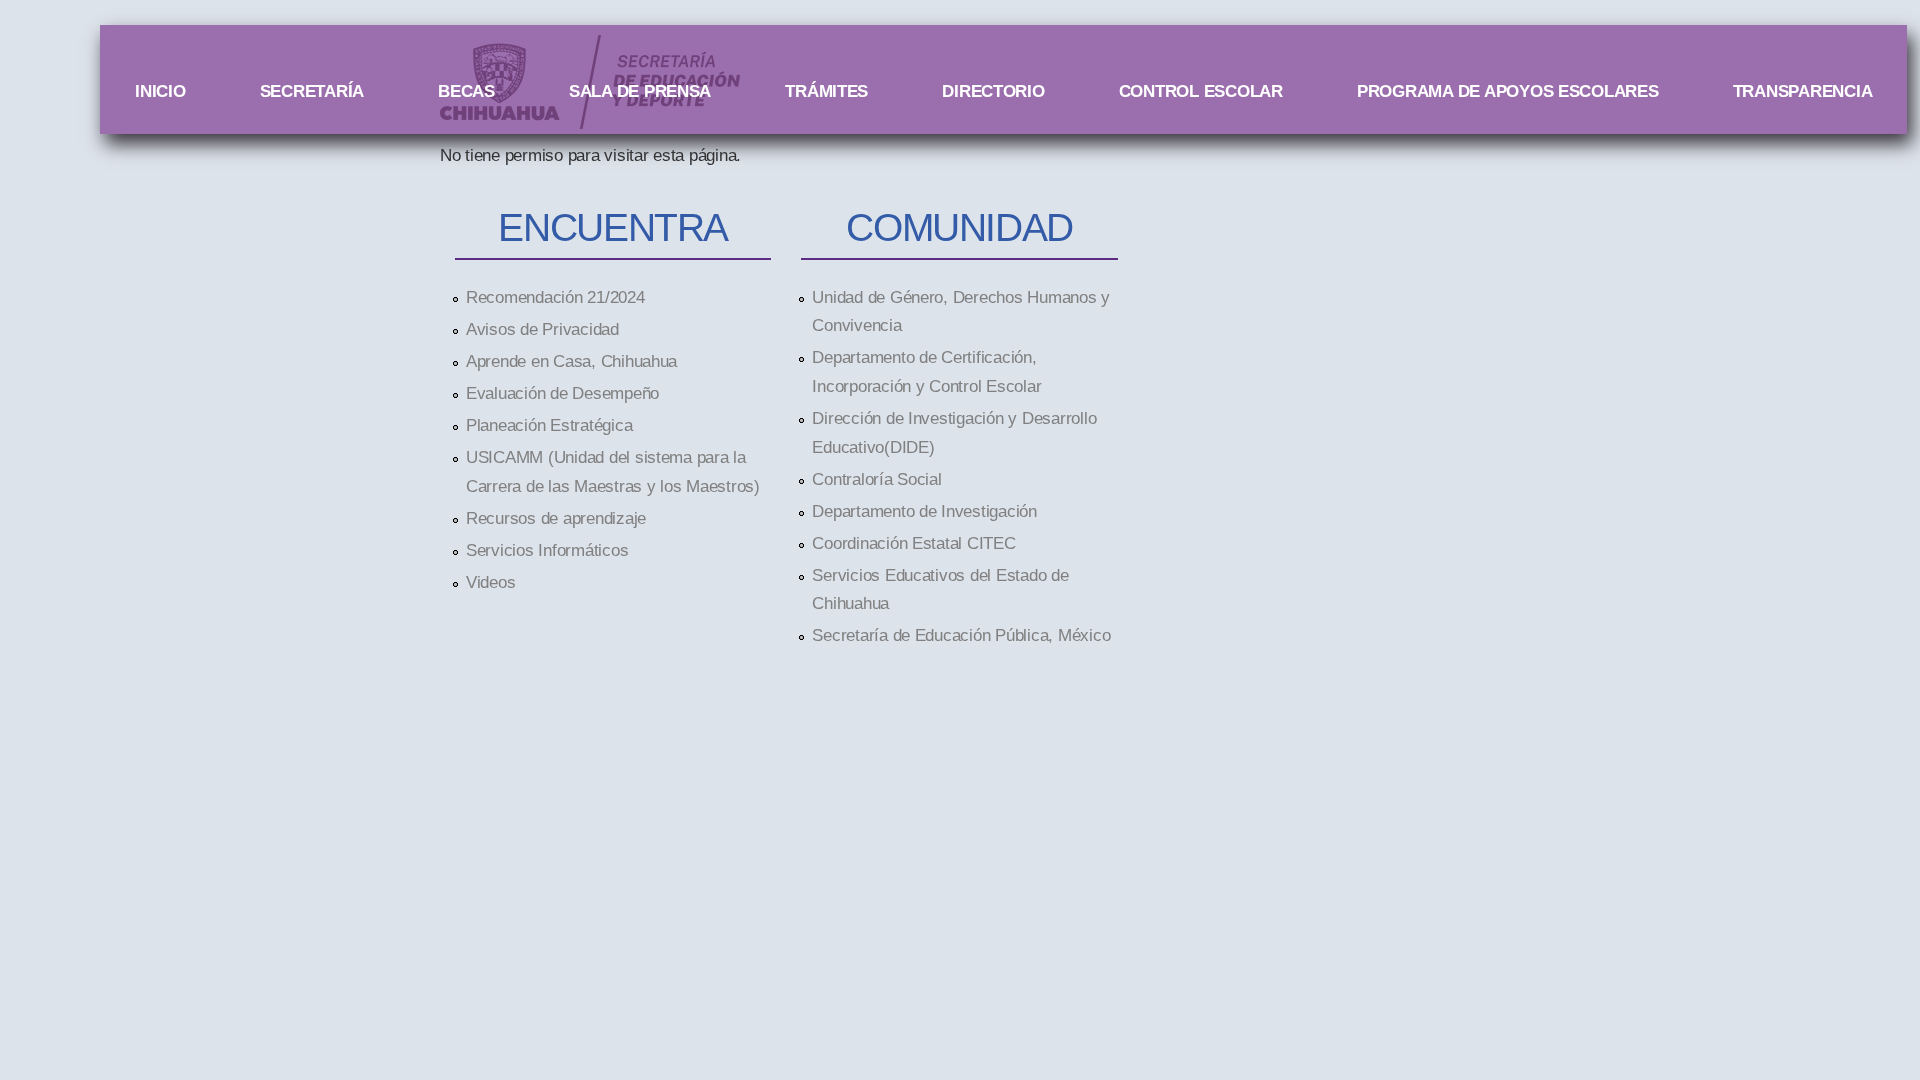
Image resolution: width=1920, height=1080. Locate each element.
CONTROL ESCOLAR (1201, 91)
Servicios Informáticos (547, 550)
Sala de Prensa (640, 91)
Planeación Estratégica (549, 425)
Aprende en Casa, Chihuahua (571, 361)
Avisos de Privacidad (542, 329)
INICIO (160, 91)
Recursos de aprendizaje (556, 518)
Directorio (993, 91)
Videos (490, 582)
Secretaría (312, 91)
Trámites (826, 91)
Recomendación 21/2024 (555, 297)
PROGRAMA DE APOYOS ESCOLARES (1508, 91)
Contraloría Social (876, 479)
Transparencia (1803, 91)
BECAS (466, 91)
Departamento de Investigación (924, 511)
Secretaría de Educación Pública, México (961, 635)
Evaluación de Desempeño (562, 393)
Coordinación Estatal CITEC (913, 543)
